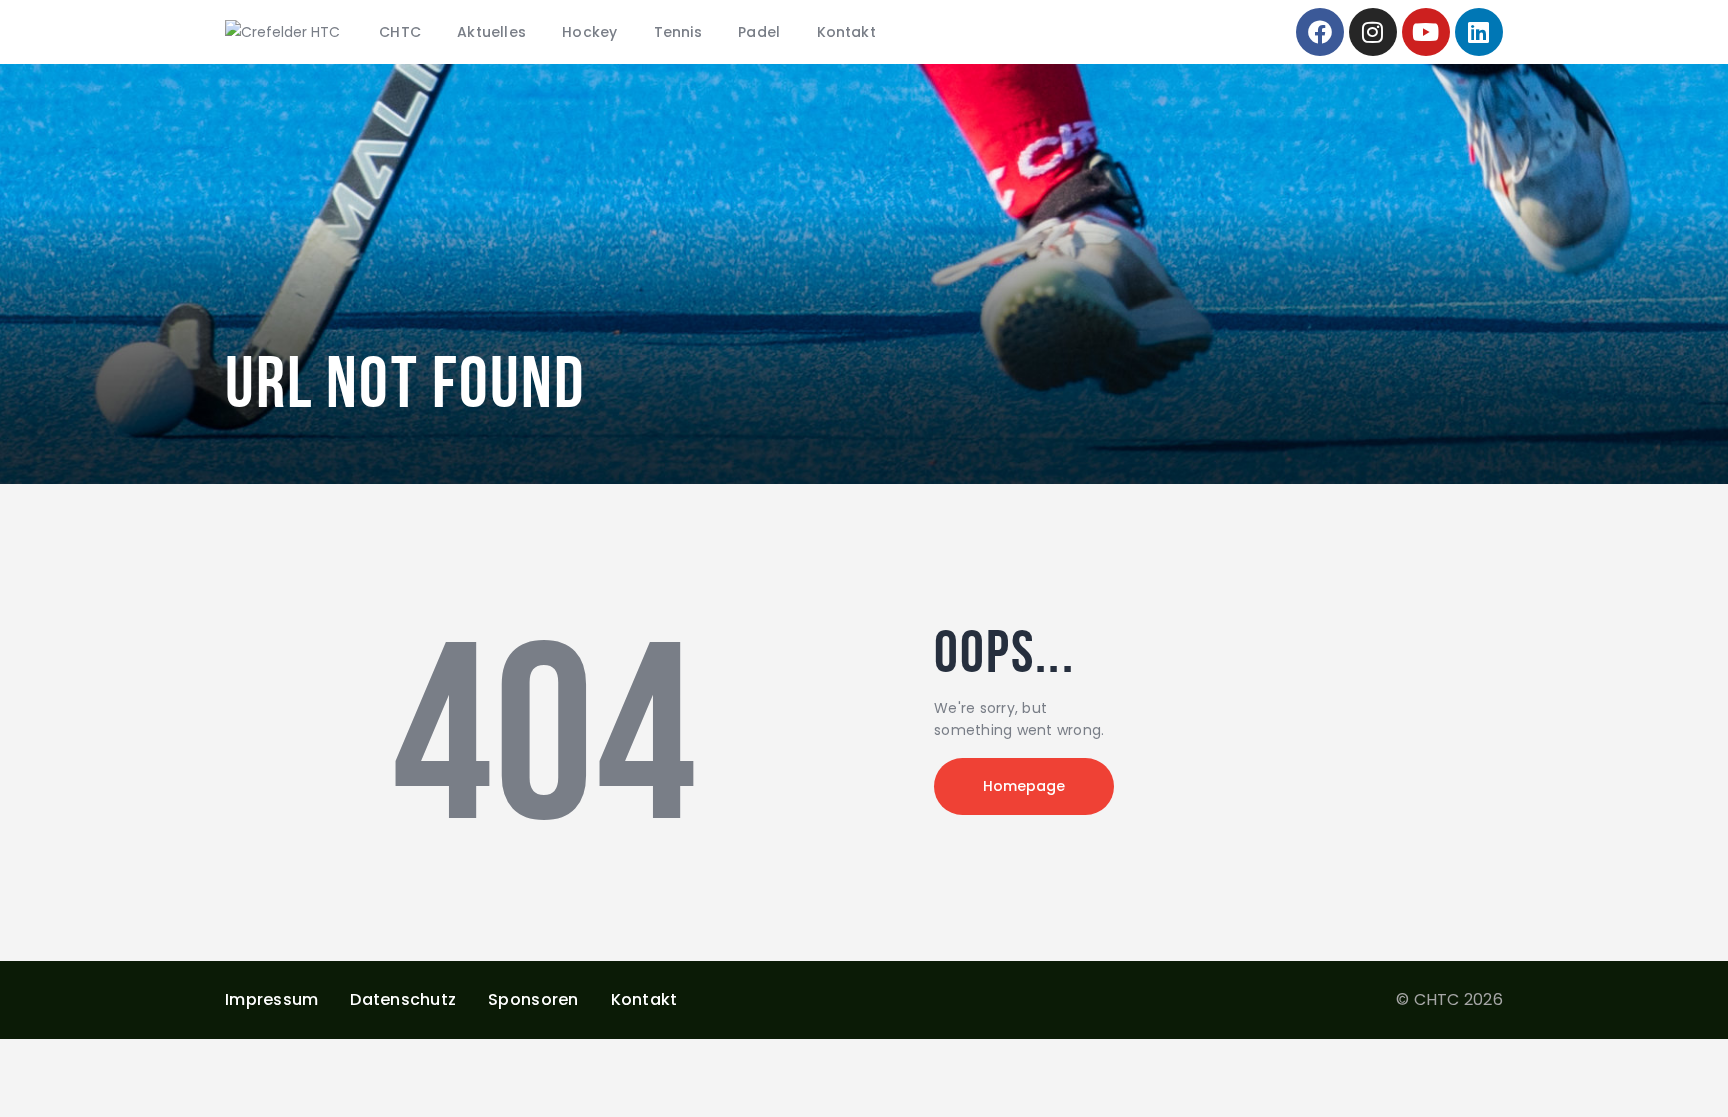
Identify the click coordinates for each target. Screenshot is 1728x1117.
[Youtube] (1426, 32)
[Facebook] (1320, 32)
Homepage (1024, 786)
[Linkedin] (1479, 32)
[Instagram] (1373, 32)
